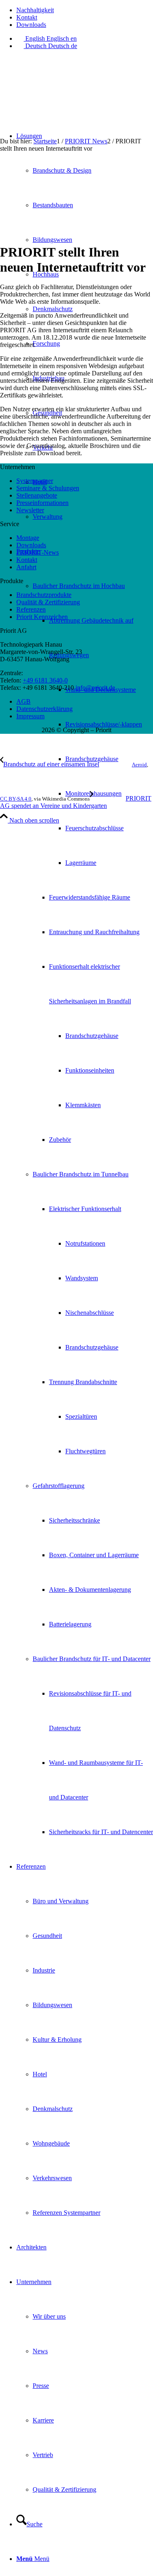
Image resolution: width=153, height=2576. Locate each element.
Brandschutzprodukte (44, 595)
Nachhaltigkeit (35, 10)
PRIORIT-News (38, 552)
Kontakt (27, 17)
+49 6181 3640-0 (45, 680)
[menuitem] (85, 10)
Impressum (30, 716)
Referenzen (31, 609)
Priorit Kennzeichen (42, 617)
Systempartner (35, 481)
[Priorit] (61, 95)
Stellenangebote (37, 495)
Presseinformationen (42, 503)
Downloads (31, 25)
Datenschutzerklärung (44, 709)
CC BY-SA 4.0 (16, 799)
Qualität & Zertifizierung (48, 602)
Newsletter (30, 510)
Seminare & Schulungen (48, 488)
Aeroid (139, 765)
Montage (28, 538)
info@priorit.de (95, 688)
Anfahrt (26, 567)
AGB (23, 701)
